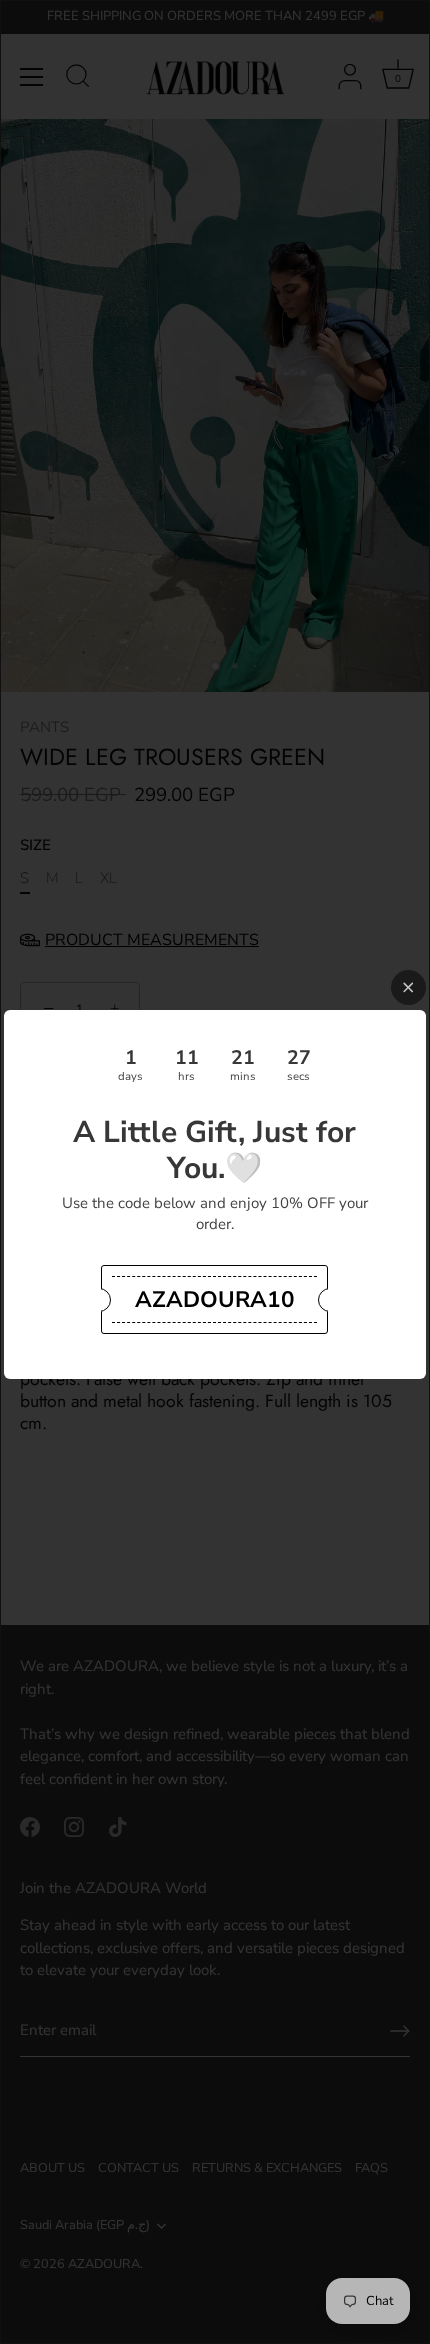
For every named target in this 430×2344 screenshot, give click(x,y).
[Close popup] (408, 987)
